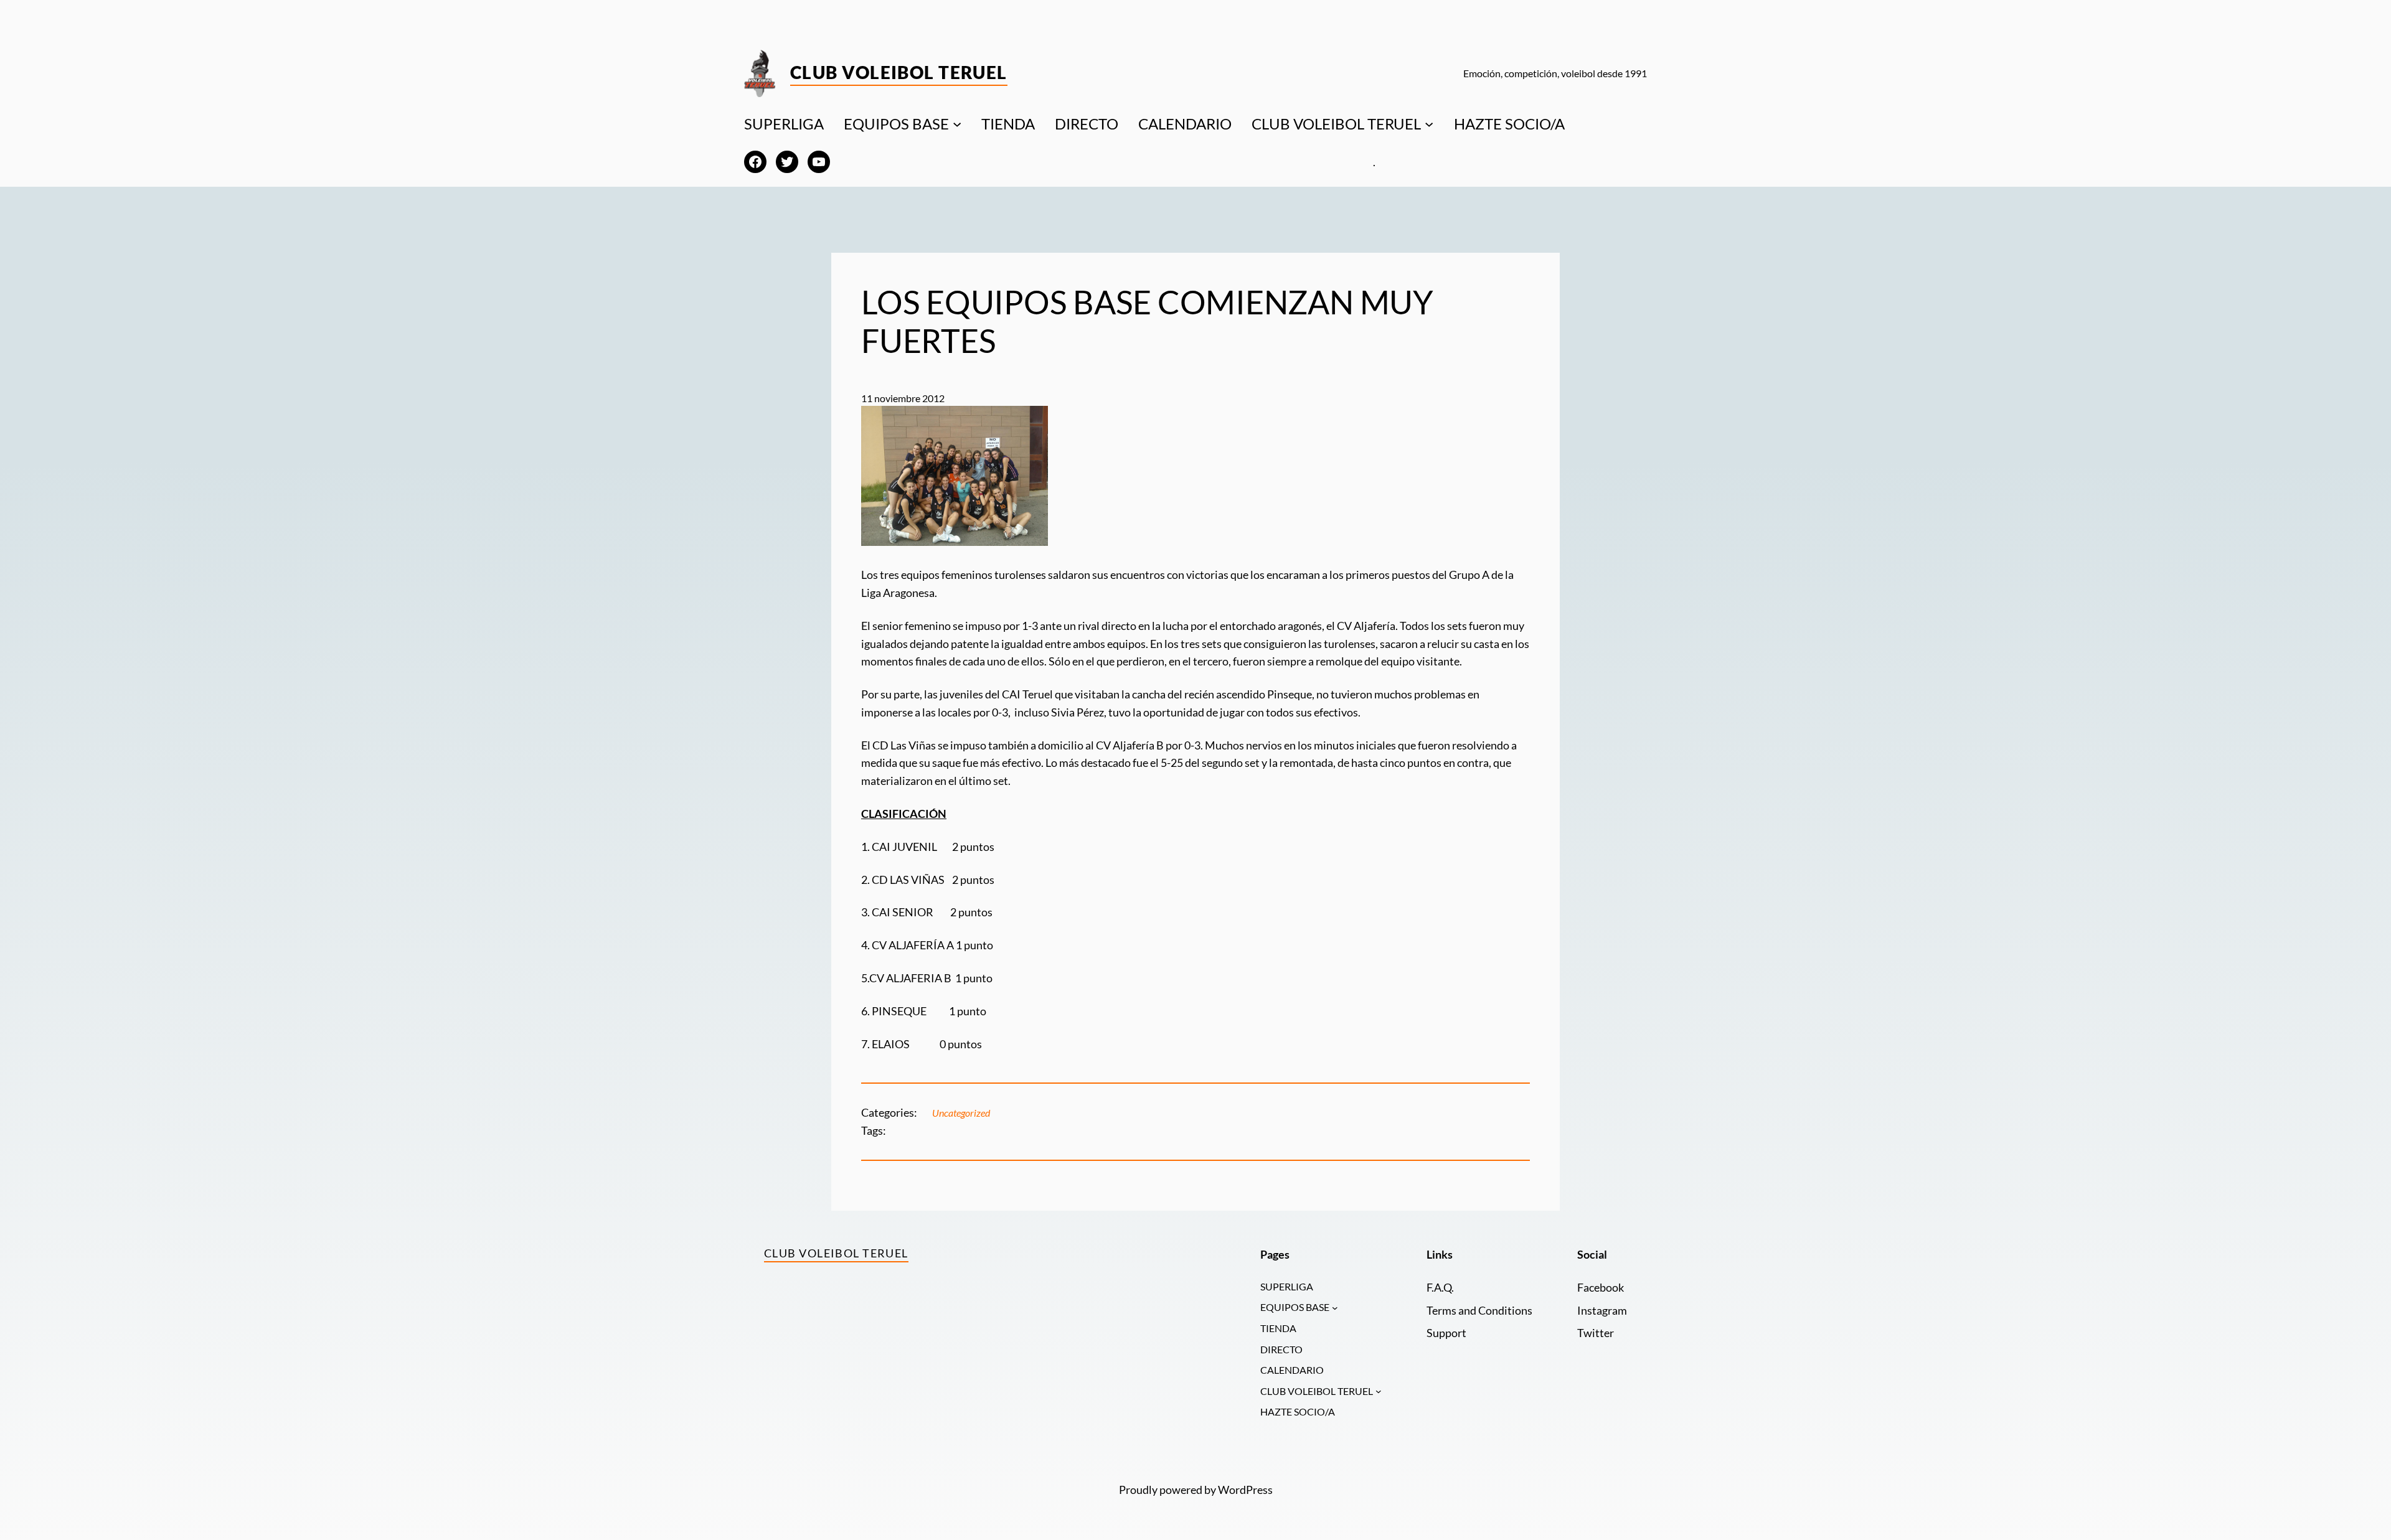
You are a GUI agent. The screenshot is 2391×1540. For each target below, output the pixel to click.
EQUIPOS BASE (896, 124)
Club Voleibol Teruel (899, 72)
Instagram (1602, 1310)
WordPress (1245, 1490)
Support (1446, 1333)
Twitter (1596, 1333)
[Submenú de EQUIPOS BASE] (957, 124)
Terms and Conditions (1479, 1310)
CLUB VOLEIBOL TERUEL (1336, 124)
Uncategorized (961, 1113)
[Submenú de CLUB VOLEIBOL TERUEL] (1429, 124)
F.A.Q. (1440, 1287)
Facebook (1601, 1287)
